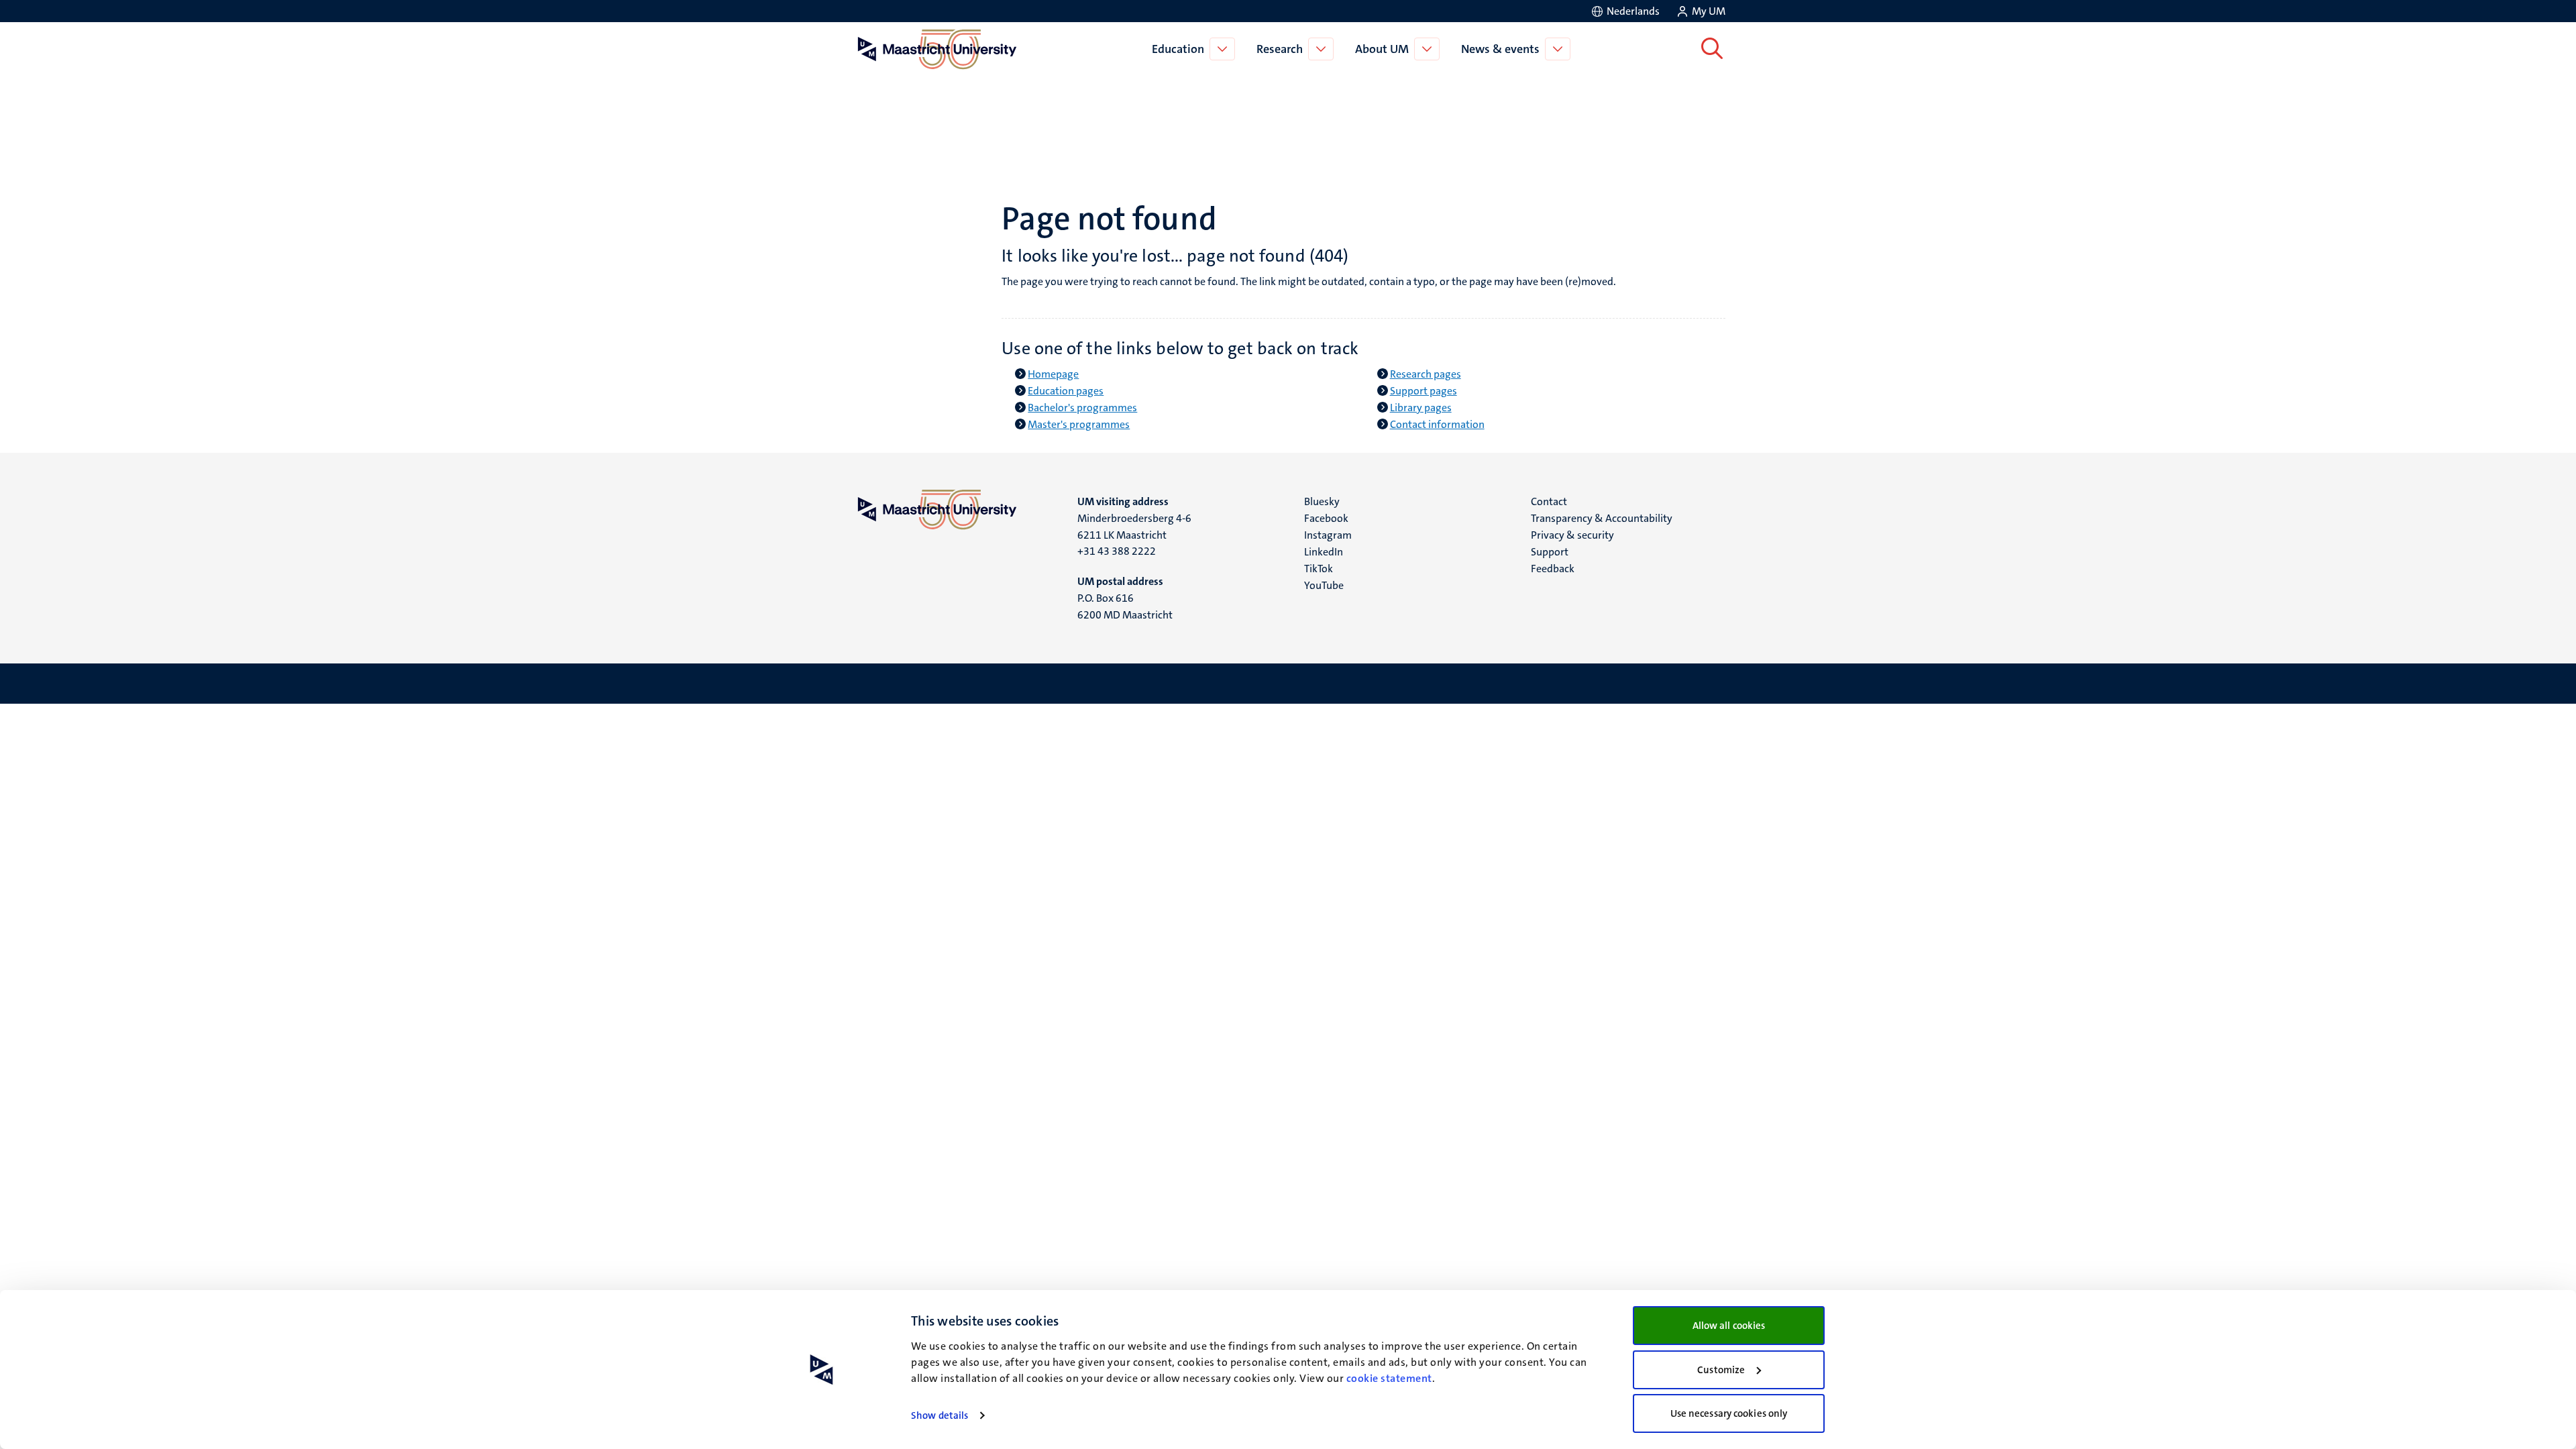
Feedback (1553, 569)
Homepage (1053, 374)
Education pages (1066, 391)
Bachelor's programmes (1082, 408)
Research (1280, 49)
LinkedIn (1324, 552)
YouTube (1324, 585)
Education (1178, 49)
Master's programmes (1079, 424)
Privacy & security (1572, 535)
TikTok (1319, 569)
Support (1550, 552)
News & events (1500, 49)
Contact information (1437, 424)
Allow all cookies (1729, 1326)
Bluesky (1322, 501)
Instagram (1328, 535)
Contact (1549, 501)
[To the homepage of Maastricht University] (937, 49)
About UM (1382, 49)
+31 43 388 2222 (1117, 551)
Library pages (1421, 408)
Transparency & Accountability (1602, 518)
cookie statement (1389, 1378)
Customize (1721, 1370)
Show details (940, 1415)
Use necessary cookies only (1729, 1413)
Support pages (1424, 391)
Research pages (1426, 374)
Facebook (1326, 518)
